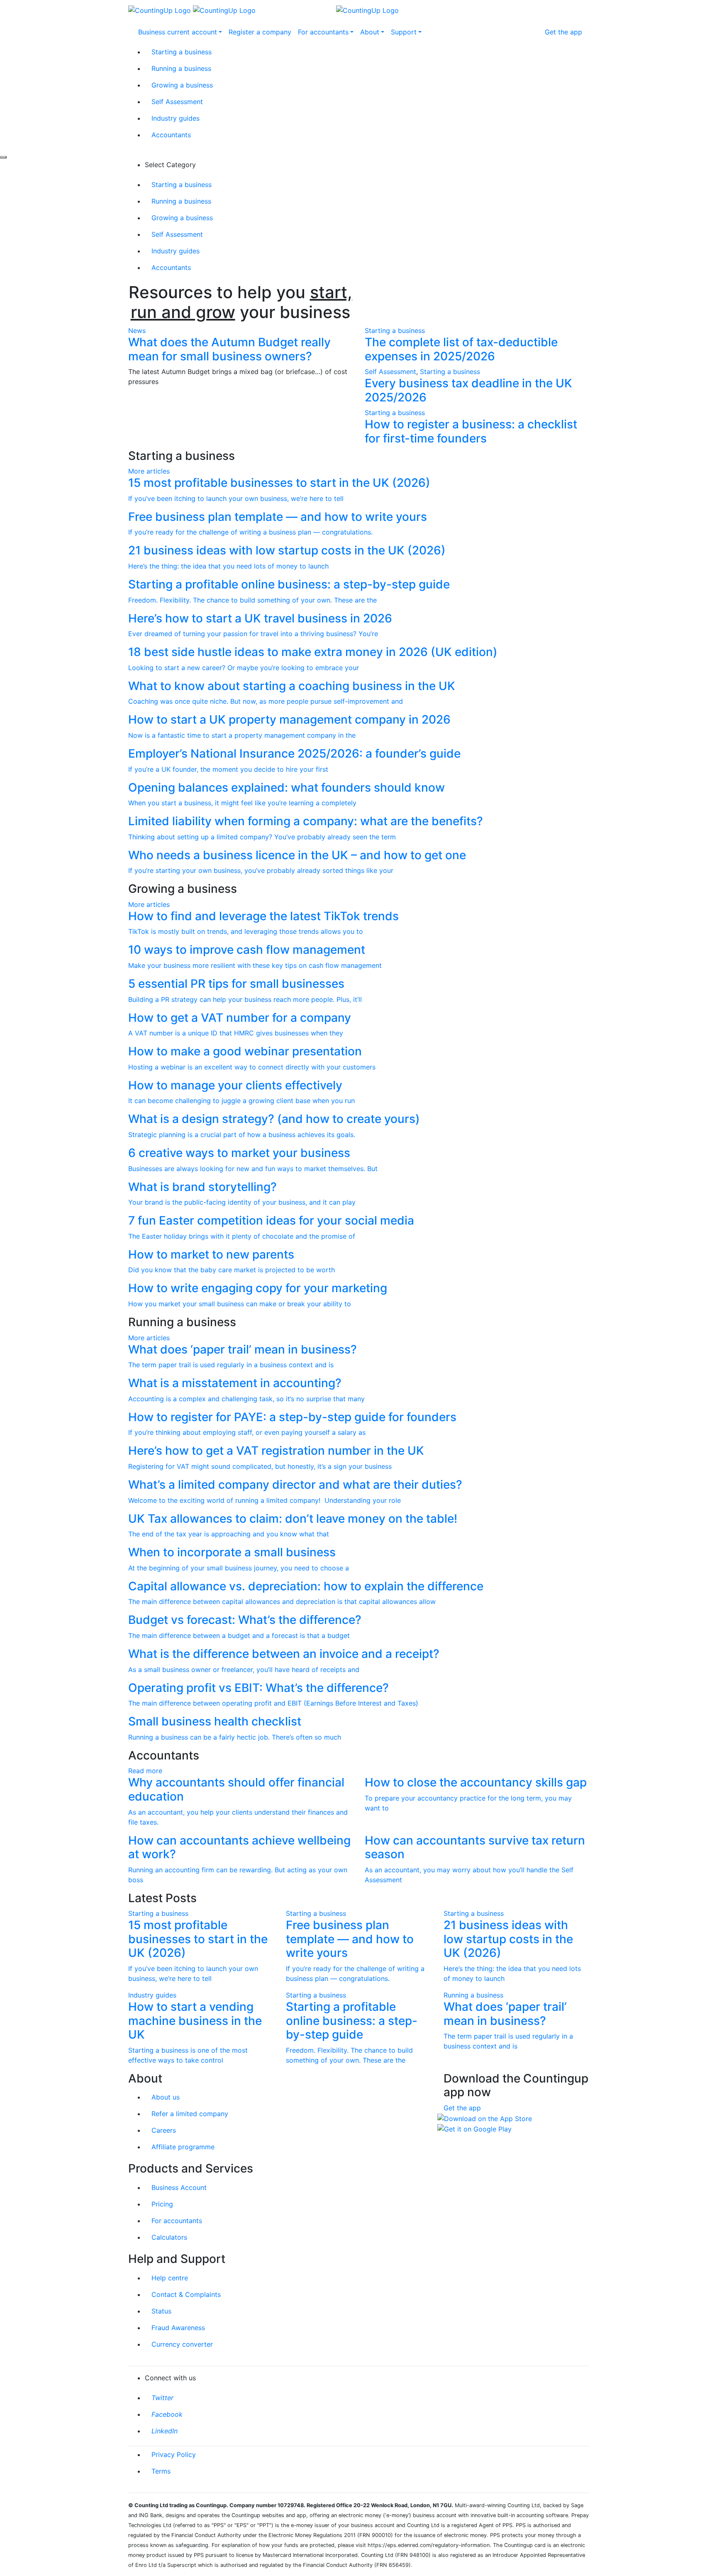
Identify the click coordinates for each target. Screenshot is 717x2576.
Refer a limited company (190, 2114)
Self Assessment (177, 102)
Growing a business (182, 85)
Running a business (181, 68)
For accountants (323, 32)
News (137, 331)
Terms (161, 2471)
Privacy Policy (174, 2454)
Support (404, 32)
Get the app (563, 32)
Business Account (179, 2187)
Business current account (178, 32)
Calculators (169, 2237)
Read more (145, 1771)
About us (166, 2097)
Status (161, 2311)
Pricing (162, 2204)
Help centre (170, 2278)
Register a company (260, 32)
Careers (164, 2130)
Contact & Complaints (186, 2294)
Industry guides (176, 118)
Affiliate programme (183, 2147)
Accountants (171, 135)
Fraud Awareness (178, 2328)
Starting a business (182, 52)
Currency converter (182, 2344)
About (370, 32)
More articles (149, 471)
